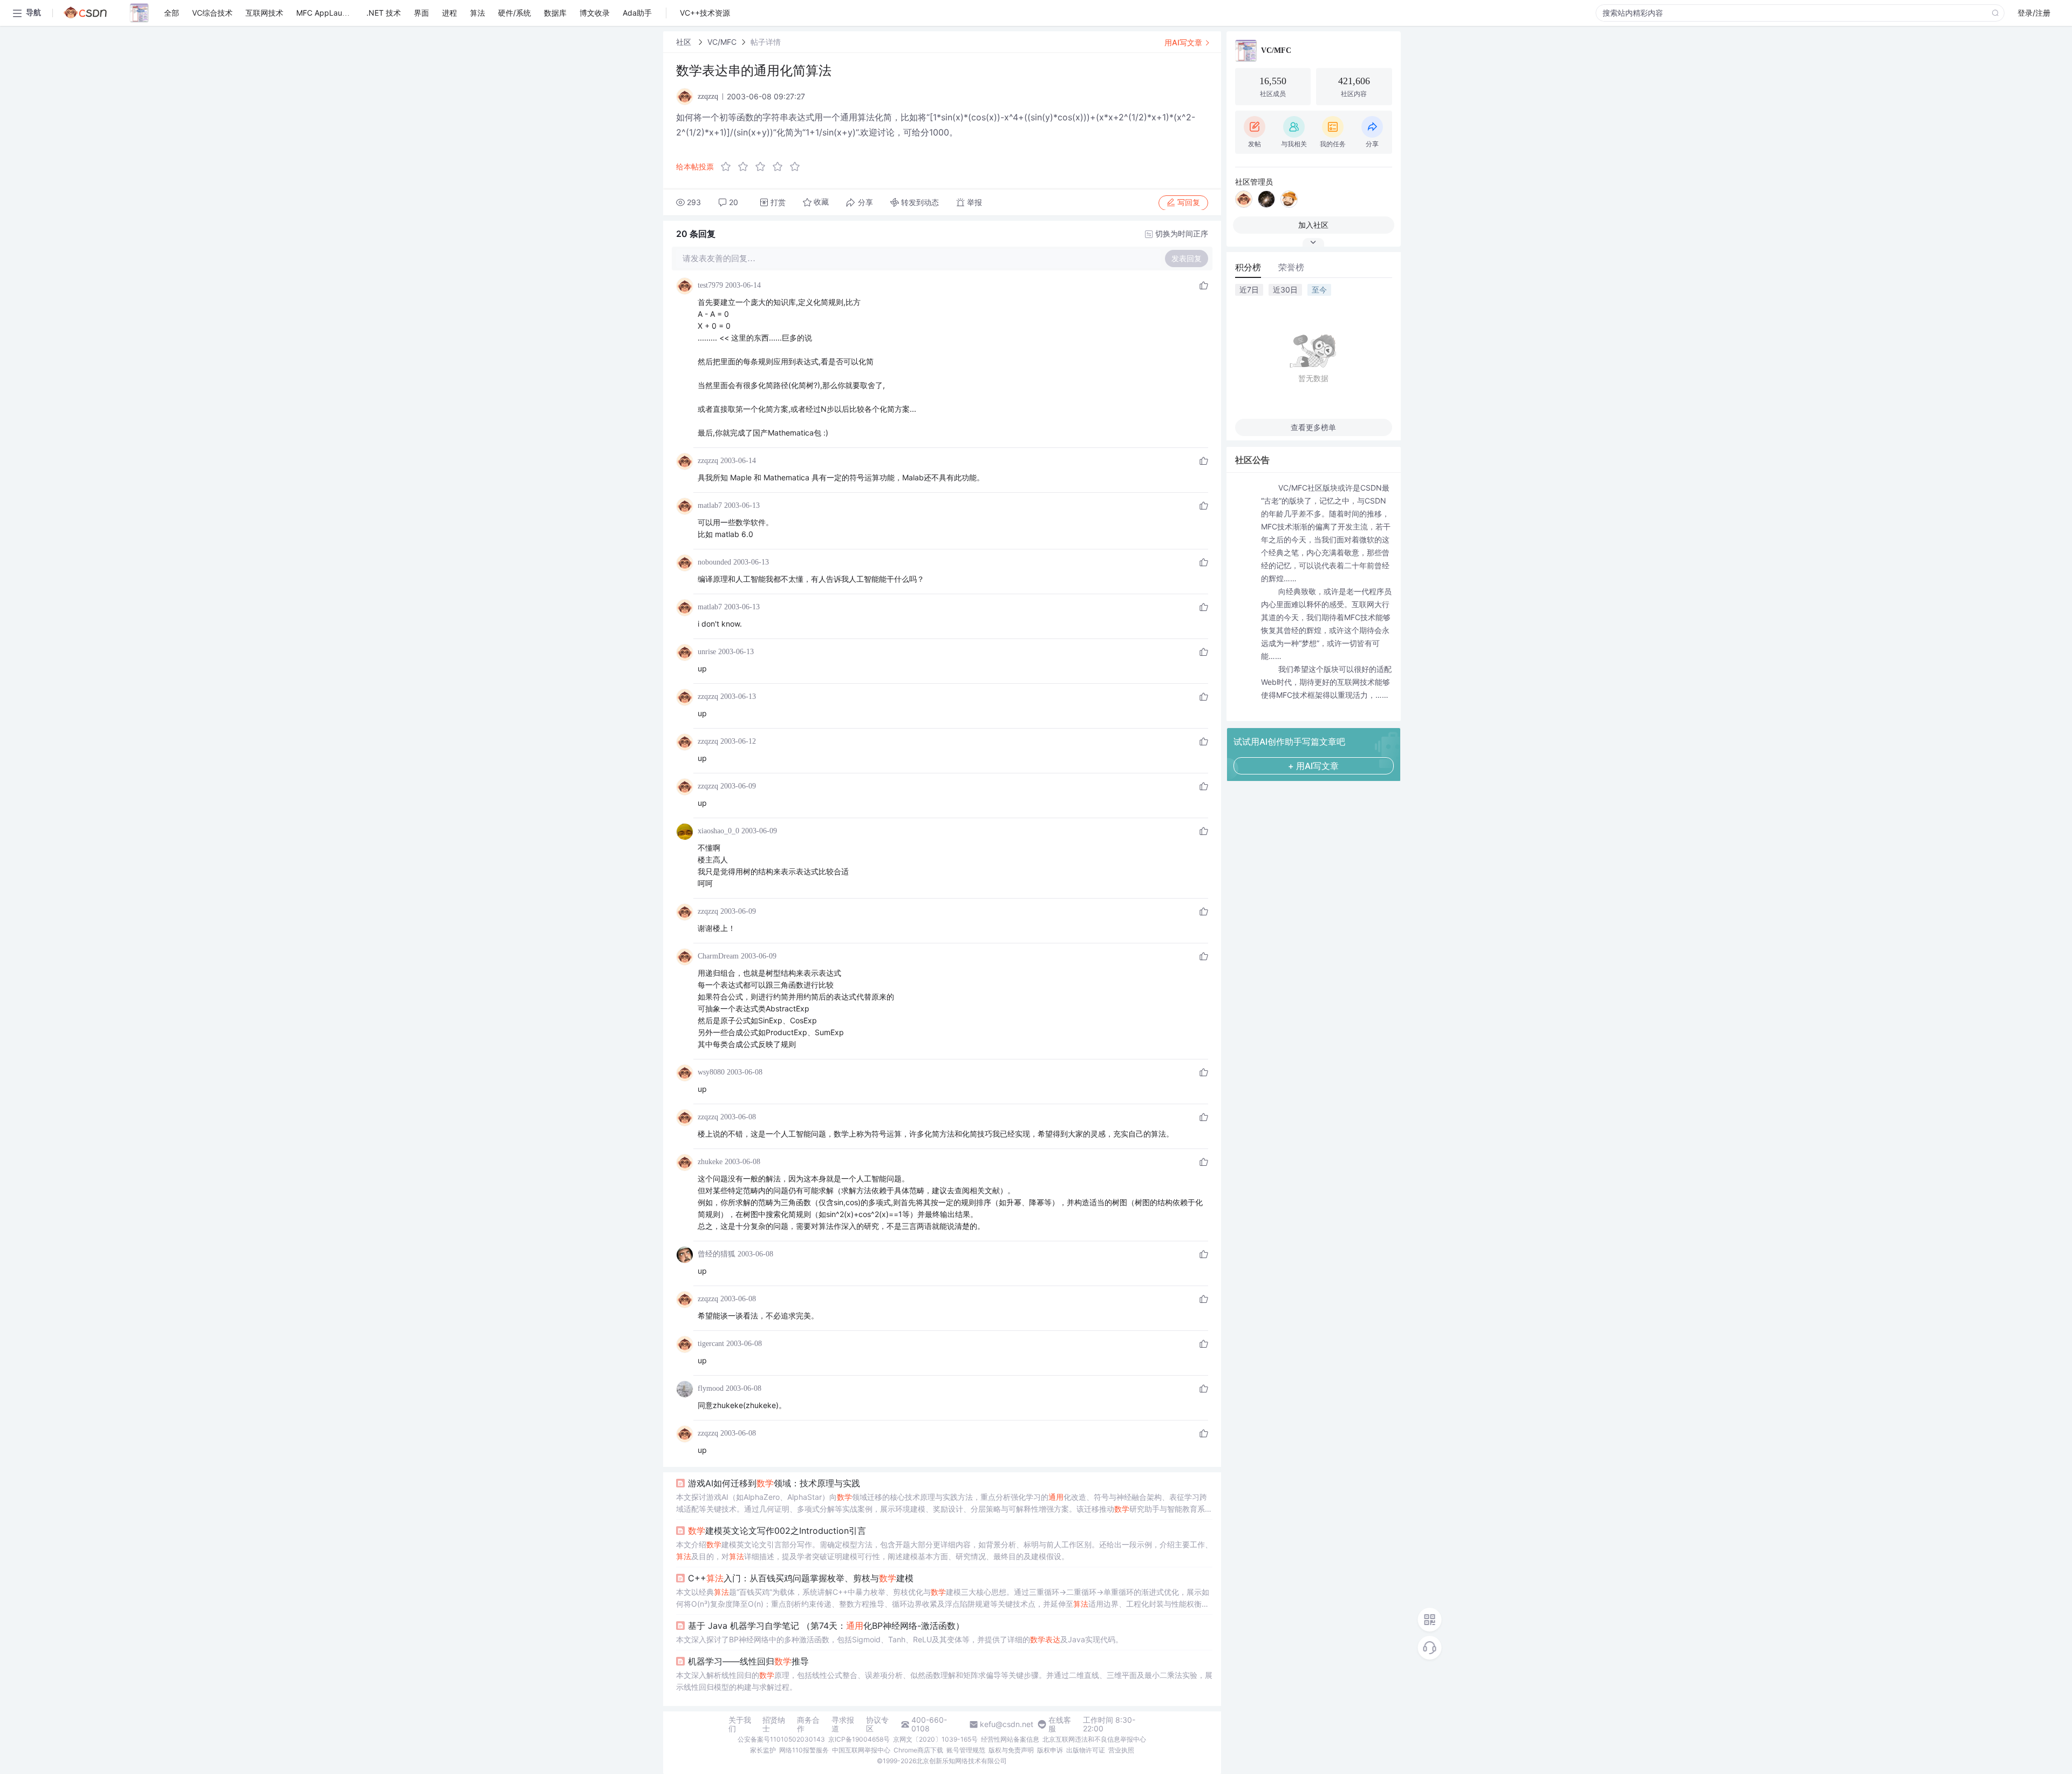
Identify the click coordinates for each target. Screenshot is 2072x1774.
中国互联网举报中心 (861, 1750)
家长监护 (763, 1750)
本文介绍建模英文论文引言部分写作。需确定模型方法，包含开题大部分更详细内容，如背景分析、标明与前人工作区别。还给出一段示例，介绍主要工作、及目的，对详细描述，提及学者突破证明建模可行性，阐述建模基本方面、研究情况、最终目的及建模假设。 (944, 1550)
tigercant (711, 1344)
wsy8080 (711, 1072)
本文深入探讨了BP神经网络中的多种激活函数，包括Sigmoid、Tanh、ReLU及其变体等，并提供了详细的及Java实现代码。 (899, 1639)
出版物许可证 (1086, 1750)
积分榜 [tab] (1248, 267)
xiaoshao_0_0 (718, 831)
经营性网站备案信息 (1010, 1739)
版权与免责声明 (1011, 1750)
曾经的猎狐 (717, 1254)
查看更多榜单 (1313, 427)
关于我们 (740, 1724)
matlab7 (710, 505)
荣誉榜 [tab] (1291, 267)
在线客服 (1060, 1724)
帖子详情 (766, 42)
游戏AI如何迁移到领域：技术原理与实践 (774, 1483)
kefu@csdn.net (1007, 1724)
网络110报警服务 (804, 1750)
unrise (707, 652)
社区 (685, 42)
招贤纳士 (774, 1724)
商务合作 (808, 1724)
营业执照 (1121, 1750)
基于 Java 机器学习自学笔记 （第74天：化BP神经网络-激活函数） (826, 1626)
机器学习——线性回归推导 (748, 1661)
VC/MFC (722, 42)
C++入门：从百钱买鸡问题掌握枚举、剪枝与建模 (801, 1578)
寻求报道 (843, 1724)
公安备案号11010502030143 (781, 1739)
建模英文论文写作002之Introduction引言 (777, 1531)
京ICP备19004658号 (859, 1739)
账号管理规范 (966, 1750)
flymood (711, 1388)
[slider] (764, 167)
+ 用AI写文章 (1313, 766)
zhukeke (710, 1162)
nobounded (714, 562)
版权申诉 (1050, 1750)
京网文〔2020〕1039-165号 (935, 1739)
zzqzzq (708, 461)
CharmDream (718, 956)
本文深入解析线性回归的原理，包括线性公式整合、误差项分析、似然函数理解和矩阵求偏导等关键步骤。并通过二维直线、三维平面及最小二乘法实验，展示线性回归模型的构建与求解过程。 (944, 1681)
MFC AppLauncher (329, 13)
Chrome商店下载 (918, 1750)
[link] (685, 42)
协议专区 (877, 1724)
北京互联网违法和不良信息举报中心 (1094, 1739)
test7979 (710, 285)
